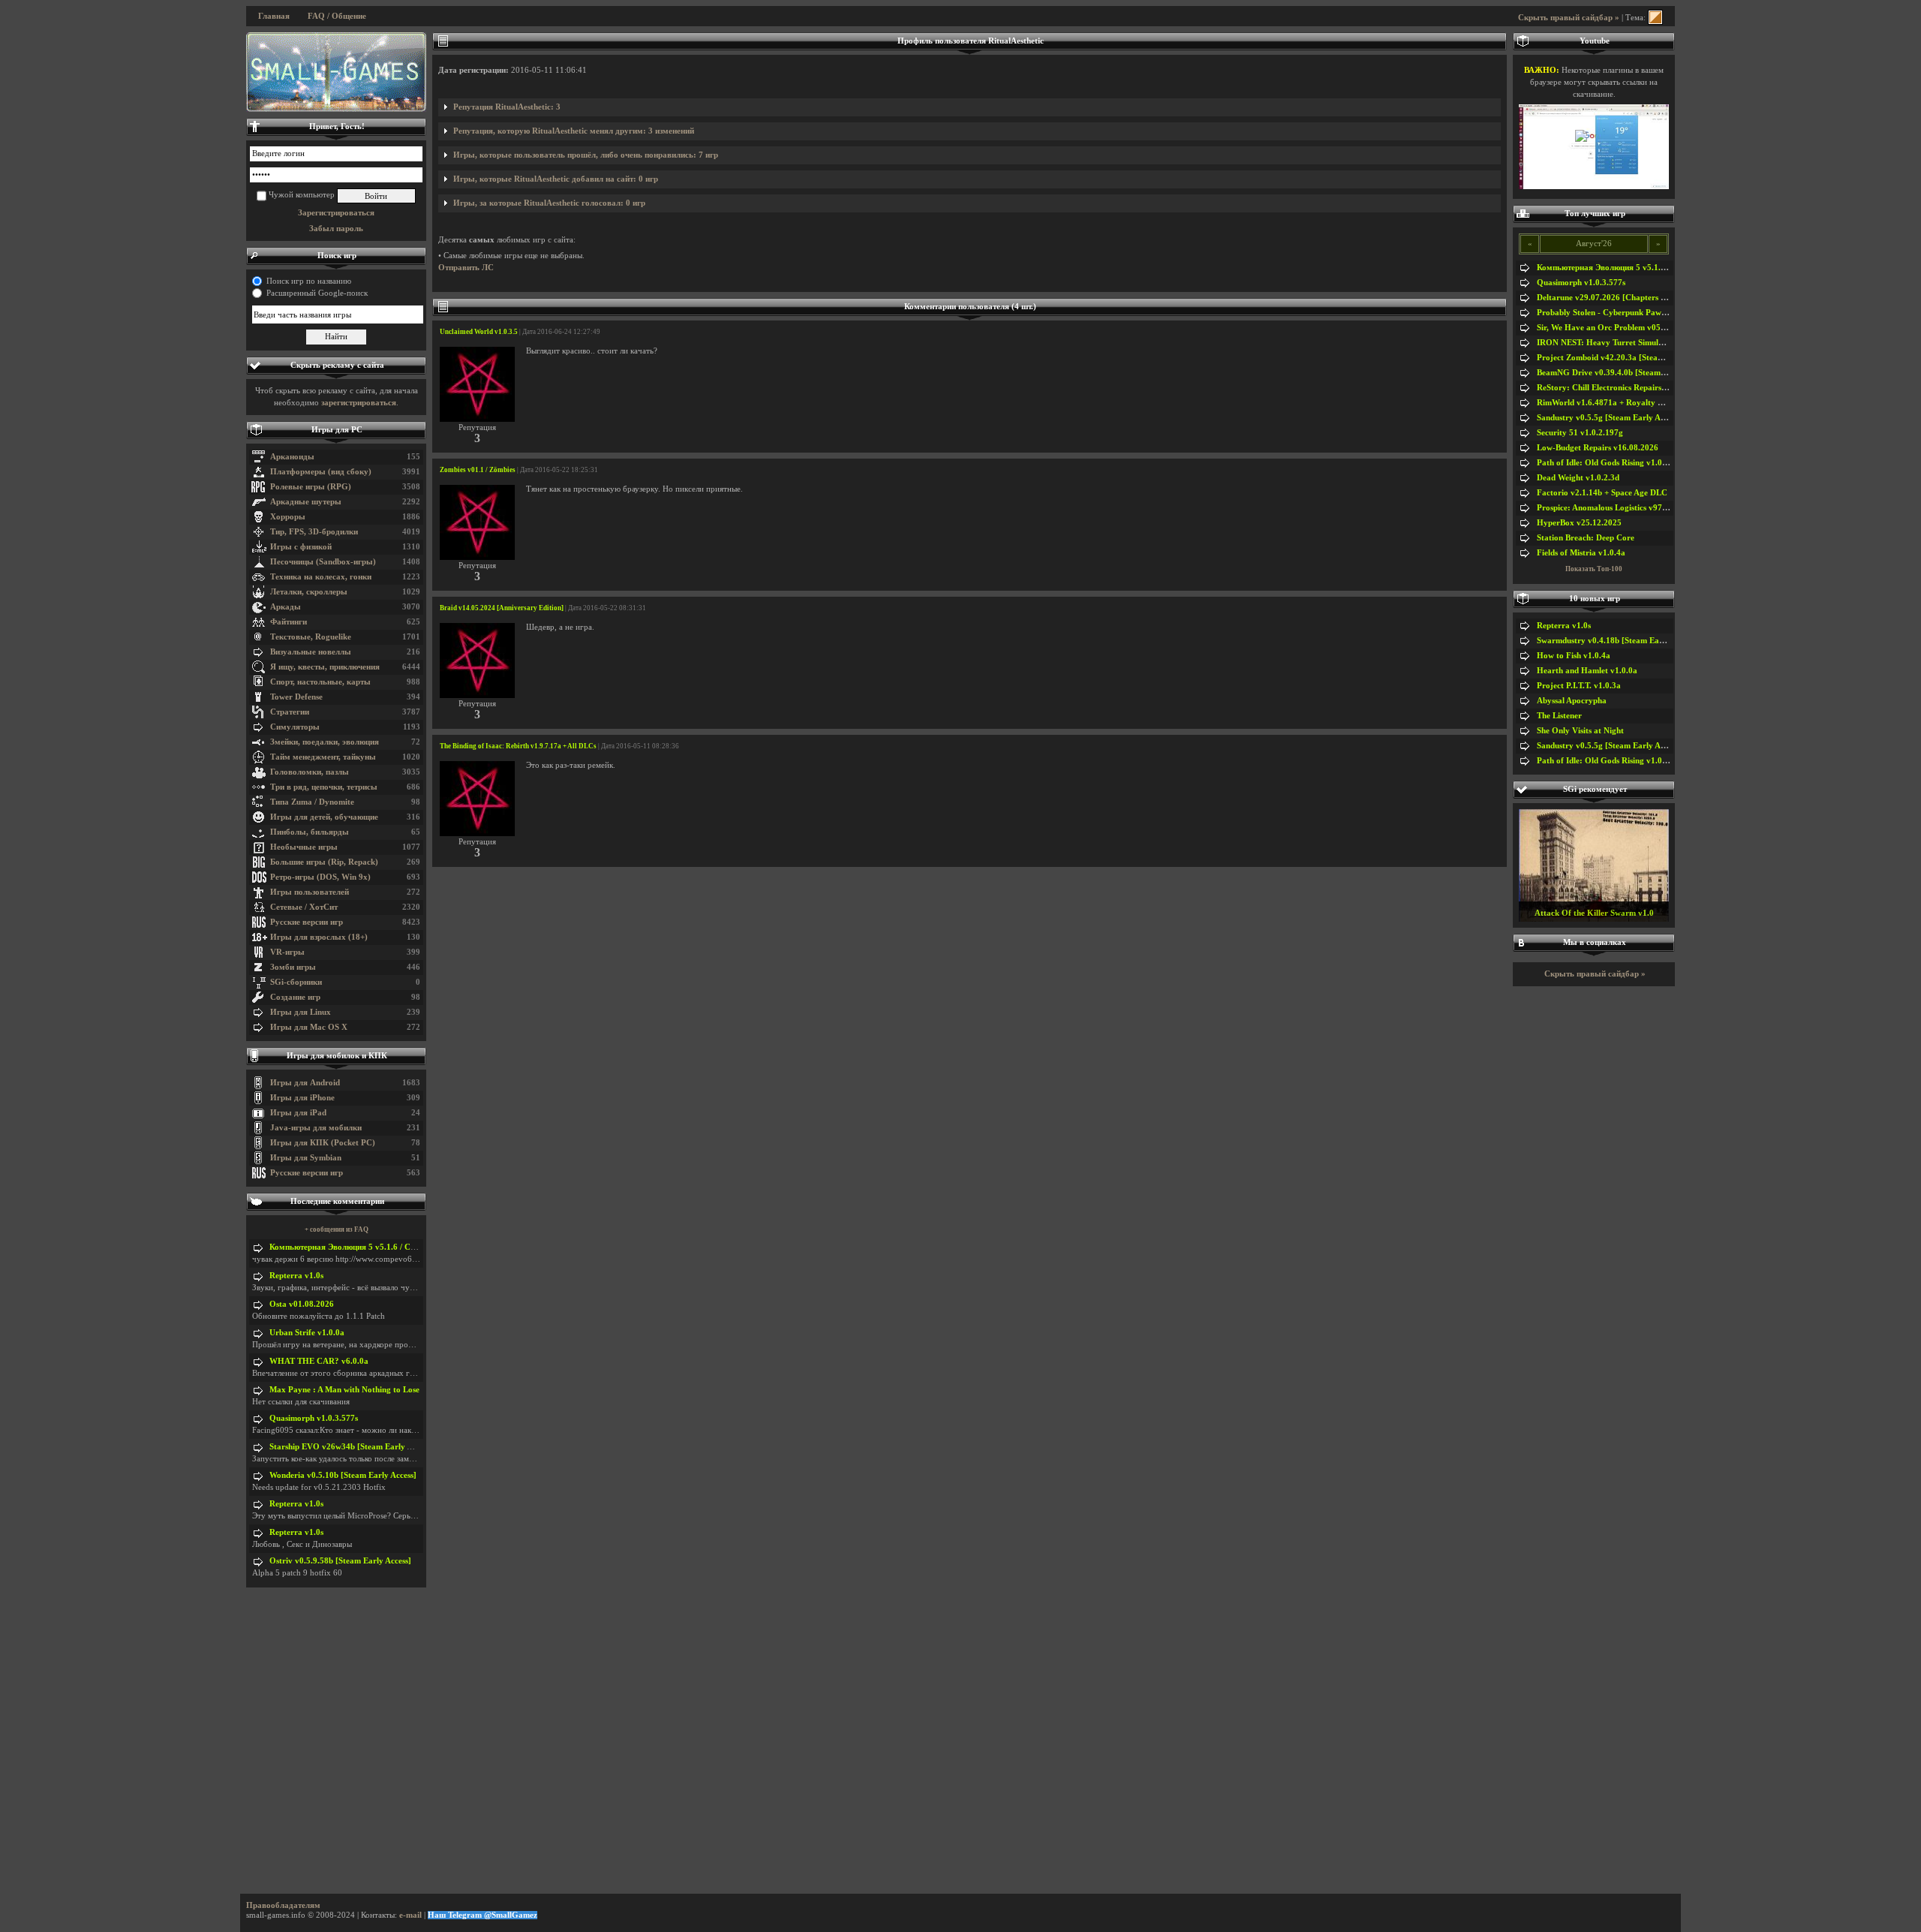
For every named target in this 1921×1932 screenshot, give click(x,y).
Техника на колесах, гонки (321, 577)
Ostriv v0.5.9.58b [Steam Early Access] (340, 1561)
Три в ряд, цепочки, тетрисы (324, 787)
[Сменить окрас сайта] (1655, 18)
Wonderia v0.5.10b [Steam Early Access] (343, 1475)
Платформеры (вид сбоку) (321, 472)
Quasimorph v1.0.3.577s (314, 1418)
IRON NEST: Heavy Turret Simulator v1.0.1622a (1627, 343)
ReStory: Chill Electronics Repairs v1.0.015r (1618, 388)
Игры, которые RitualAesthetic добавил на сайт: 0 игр (556, 179)
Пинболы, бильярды (310, 832)
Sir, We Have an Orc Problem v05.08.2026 (1614, 328)
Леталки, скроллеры (309, 592)
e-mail (410, 1915)
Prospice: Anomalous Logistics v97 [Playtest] (1618, 508)
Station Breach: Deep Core (1586, 538)
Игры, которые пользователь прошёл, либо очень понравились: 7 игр (586, 155)
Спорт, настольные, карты (320, 682)
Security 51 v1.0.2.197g (1580, 433)
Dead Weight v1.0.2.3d (1578, 478)
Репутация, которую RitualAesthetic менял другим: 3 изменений (574, 131)
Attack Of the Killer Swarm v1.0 (1594, 913)
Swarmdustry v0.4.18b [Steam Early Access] (1617, 641)
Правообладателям (283, 1905)
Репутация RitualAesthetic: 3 (507, 107)
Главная (274, 16)
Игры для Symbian (306, 1158)
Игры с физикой (301, 547)
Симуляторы (295, 727)
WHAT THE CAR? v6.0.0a (319, 1361)
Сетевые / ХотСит (304, 907)
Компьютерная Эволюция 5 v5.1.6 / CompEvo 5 (358, 1247)
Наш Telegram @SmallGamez (483, 1915)
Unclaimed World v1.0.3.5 (479, 332)
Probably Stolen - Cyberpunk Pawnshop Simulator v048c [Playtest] (1659, 313)
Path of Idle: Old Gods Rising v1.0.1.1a (1608, 463)
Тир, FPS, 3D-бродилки (314, 532)
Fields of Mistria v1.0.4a (1581, 553)
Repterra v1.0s (296, 1276)
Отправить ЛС (466, 268)
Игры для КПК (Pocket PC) (323, 1143)
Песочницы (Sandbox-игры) (323, 562)
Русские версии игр (307, 922)
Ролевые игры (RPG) (311, 487)
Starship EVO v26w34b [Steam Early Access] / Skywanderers (380, 1447)
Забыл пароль (336, 229)
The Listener (1559, 716)
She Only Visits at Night (1580, 731)
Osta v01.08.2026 (302, 1304)
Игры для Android (305, 1083)
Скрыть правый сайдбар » (1569, 18)
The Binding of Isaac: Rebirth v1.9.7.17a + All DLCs (518, 746)
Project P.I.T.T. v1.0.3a (1579, 686)
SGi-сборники (296, 982)
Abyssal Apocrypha (1572, 701)
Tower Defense (296, 697)
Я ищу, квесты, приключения (325, 667)
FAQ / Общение (337, 16)
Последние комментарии (337, 1201)
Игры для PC (337, 430)
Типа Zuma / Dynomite (312, 802)
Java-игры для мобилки (316, 1128)
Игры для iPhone (302, 1098)
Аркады (286, 607)
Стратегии (290, 712)
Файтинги (289, 622)
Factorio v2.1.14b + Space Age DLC (1602, 493)
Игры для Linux (301, 1012)
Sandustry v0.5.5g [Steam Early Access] (1609, 418)
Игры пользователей (310, 892)
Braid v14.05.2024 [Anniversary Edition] (502, 608)
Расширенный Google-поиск (317, 293)
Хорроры (288, 517)
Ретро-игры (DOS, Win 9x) (320, 877)
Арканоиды (292, 457)
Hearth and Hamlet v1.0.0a (1587, 671)
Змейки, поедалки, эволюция (325, 742)
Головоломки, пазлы (310, 772)
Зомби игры (293, 967)
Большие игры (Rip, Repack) (324, 862)
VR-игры (287, 952)
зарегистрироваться (359, 403)
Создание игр (295, 997)
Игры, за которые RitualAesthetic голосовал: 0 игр (549, 203)
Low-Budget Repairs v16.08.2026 (1598, 448)
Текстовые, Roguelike (311, 637)
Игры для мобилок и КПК (337, 1056)
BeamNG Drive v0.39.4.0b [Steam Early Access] (1624, 373)
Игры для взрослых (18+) (319, 937)
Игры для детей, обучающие (324, 817)
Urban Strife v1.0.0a (307, 1333)
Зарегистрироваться (336, 213)
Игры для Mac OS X (309, 1027)
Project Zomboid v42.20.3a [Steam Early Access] (1626, 358)
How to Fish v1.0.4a (1574, 656)
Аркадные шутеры (306, 502)
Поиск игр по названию (309, 281)
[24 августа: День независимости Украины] (336, 72)
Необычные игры (304, 847)
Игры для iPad (298, 1113)
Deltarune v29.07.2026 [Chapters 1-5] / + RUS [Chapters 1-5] (1649, 298)
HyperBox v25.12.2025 (1579, 523)
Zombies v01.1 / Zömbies (478, 470)
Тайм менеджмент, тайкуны (323, 757)
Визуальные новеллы (311, 652)
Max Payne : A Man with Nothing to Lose (344, 1390)
